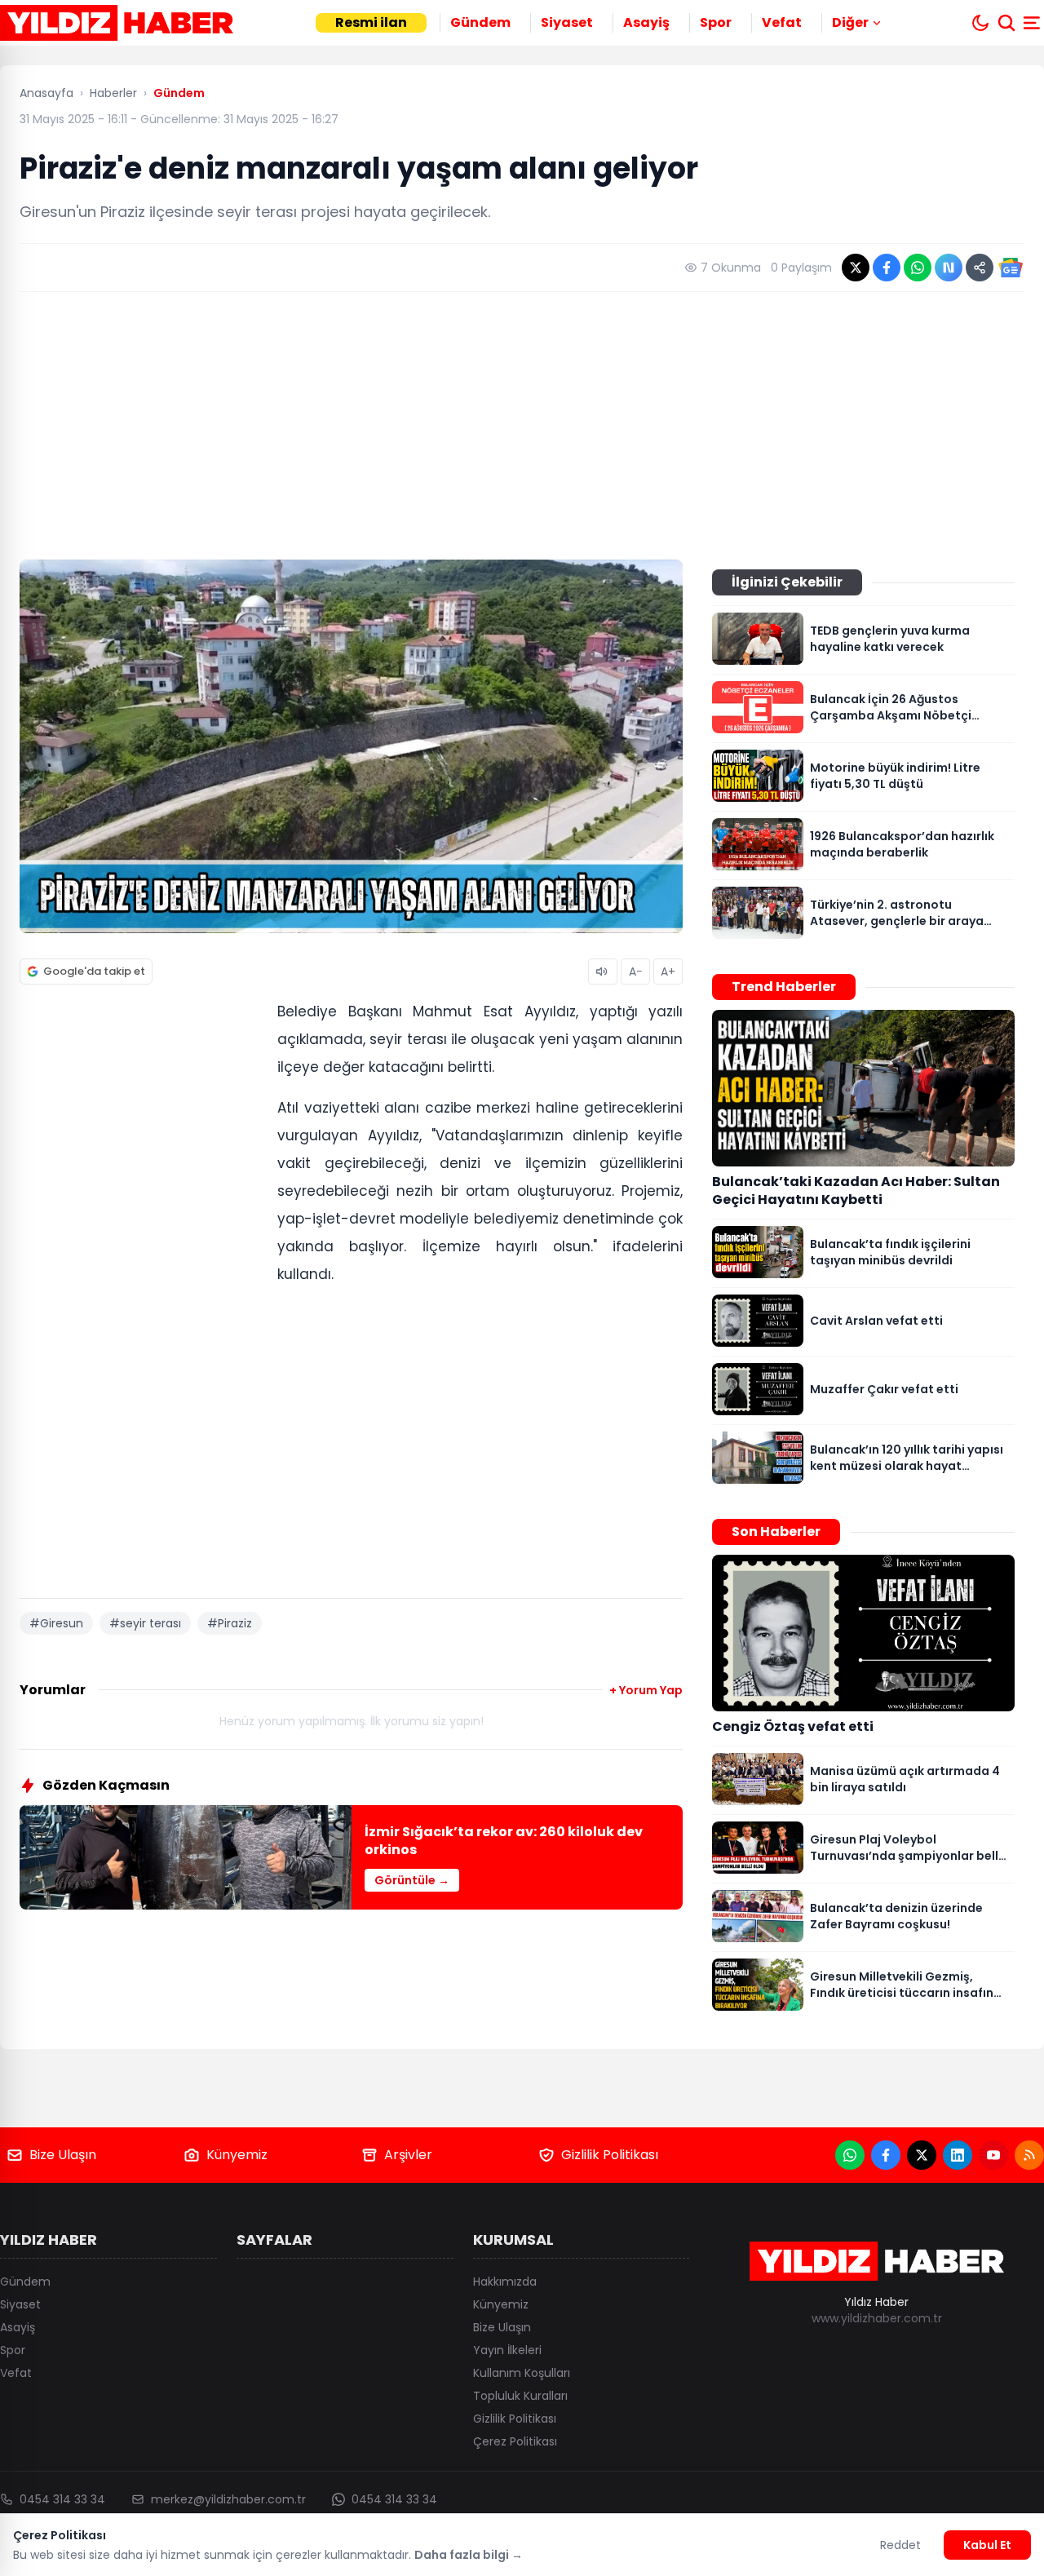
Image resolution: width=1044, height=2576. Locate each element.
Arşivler (408, 2155)
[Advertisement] (522, 426)
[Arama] (1006, 23)
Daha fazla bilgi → (469, 2555)
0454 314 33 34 (62, 2499)
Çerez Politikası (515, 2441)
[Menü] (1033, 23)
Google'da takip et (94, 971)
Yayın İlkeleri (507, 2350)
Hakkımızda (505, 2282)
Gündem (480, 22)
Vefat (782, 22)
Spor (716, 22)
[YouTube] (993, 2155)
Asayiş (646, 22)
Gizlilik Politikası (610, 2155)
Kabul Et (987, 2545)
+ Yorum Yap (646, 1690)
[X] (922, 2155)
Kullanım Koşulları (522, 2373)
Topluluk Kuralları (520, 2396)
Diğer (850, 22)
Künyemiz (237, 2155)
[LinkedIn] (958, 2155)
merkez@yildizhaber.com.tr (228, 2499)
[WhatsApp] (850, 2155)
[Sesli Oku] (603, 972)
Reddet (900, 2545)
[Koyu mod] (980, 23)
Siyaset (567, 22)
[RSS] (1029, 2155)
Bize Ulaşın (63, 2155)
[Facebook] (886, 2155)
